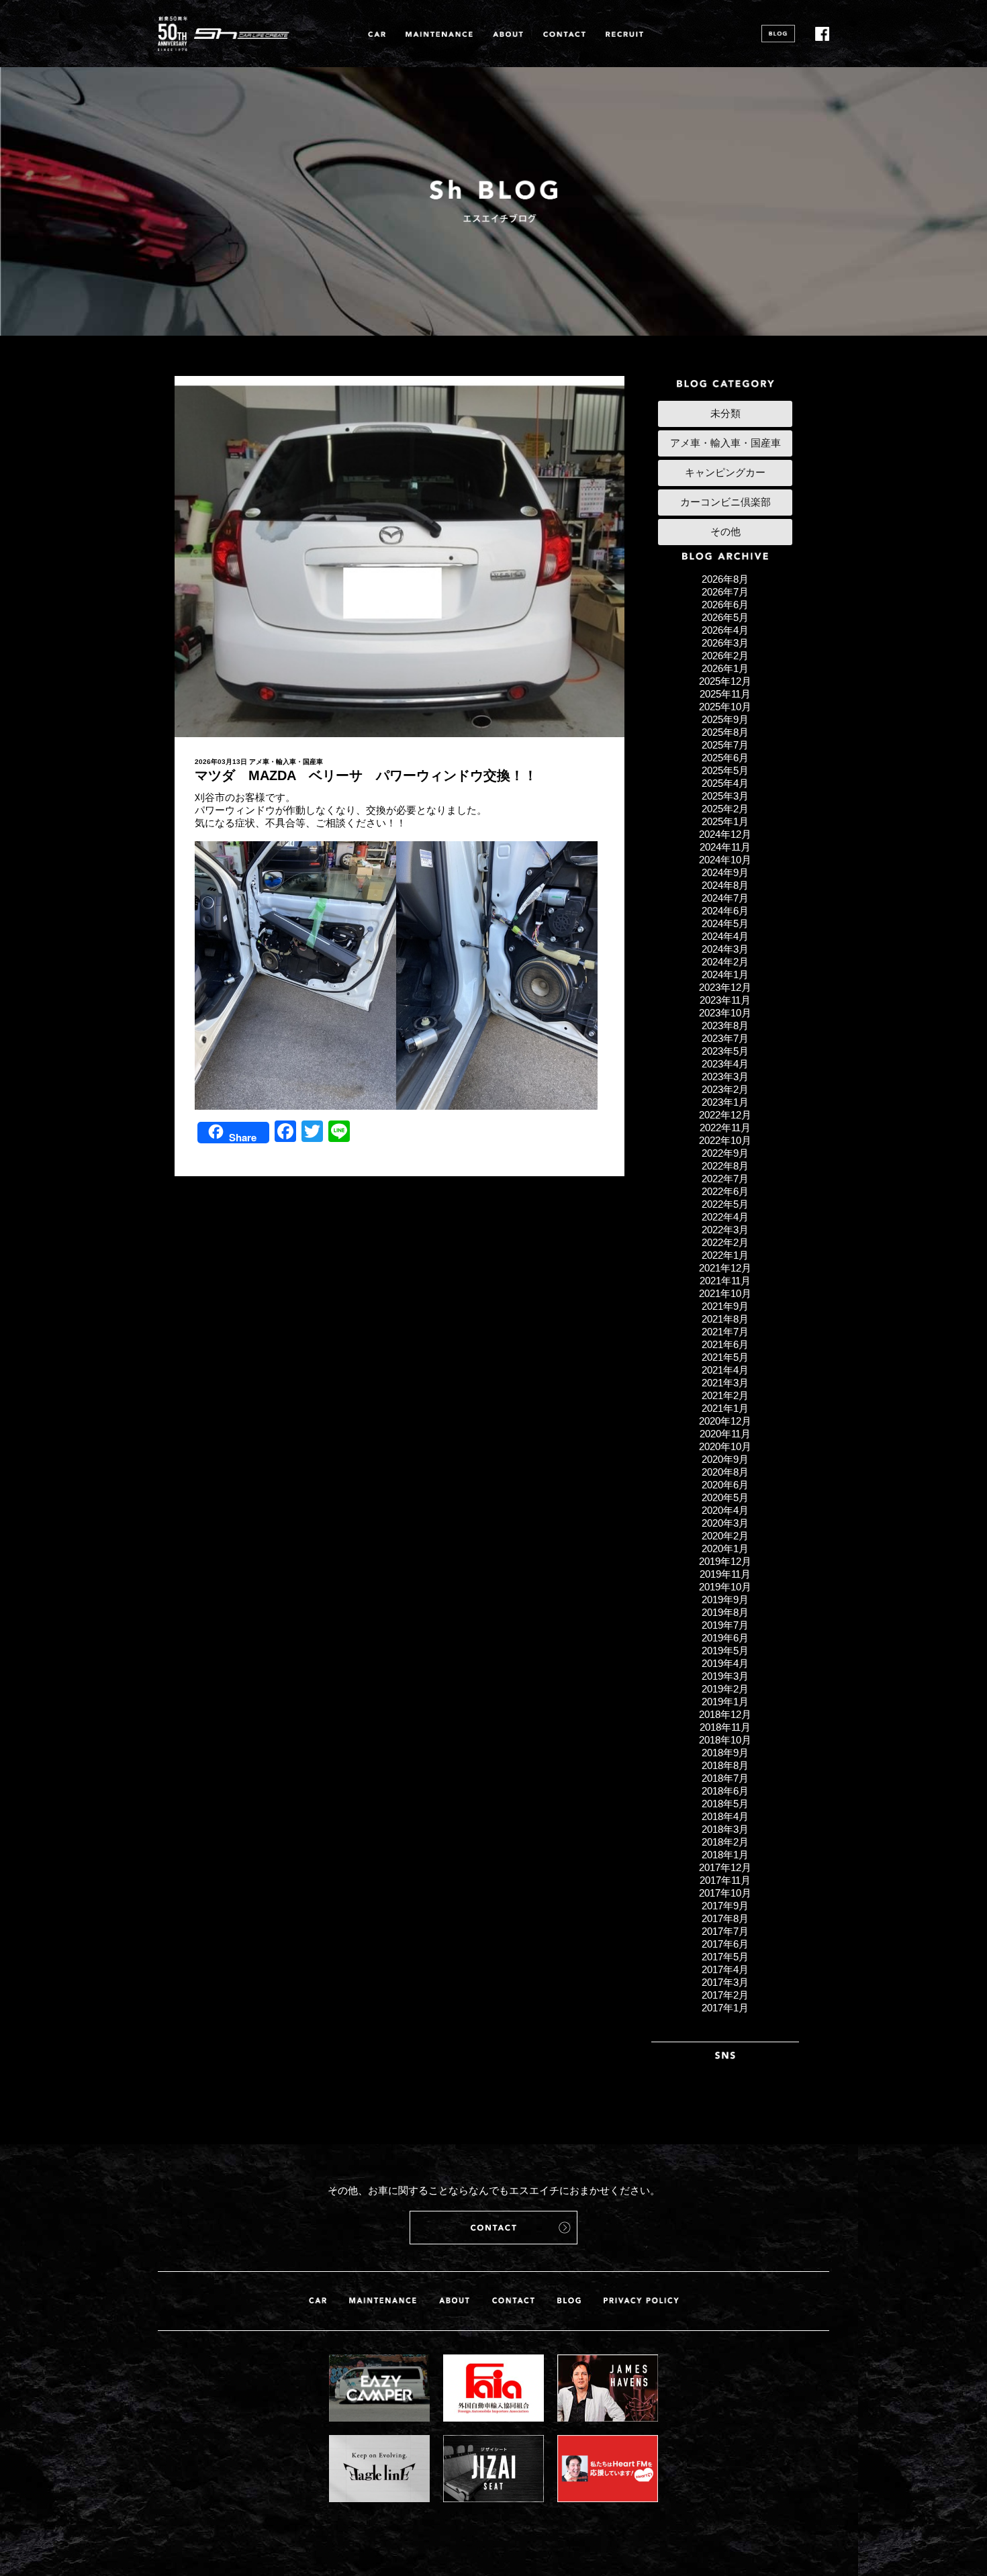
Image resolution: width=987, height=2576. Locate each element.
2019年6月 (725, 1638)
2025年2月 (725, 809)
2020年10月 (725, 1446)
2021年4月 (725, 1370)
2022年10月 (725, 1140)
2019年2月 (725, 1689)
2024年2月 (725, 962)
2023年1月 (725, 1102)
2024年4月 (725, 936)
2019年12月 (725, 1561)
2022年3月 (725, 1230)
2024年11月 (725, 847)
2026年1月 (725, 668)
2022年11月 (725, 1128)
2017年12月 (725, 1867)
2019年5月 (725, 1651)
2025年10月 (725, 707)
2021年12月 (725, 1268)
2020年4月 (725, 1510)
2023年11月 (725, 1000)
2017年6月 (725, 1944)
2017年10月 (725, 1893)
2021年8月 (725, 1319)
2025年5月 (725, 770)
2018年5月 (725, 1804)
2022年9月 (725, 1153)
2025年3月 (725, 796)
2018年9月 (725, 1753)
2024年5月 (725, 923)
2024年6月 (725, 911)
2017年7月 (725, 1931)
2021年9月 (725, 1306)
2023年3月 (725, 1077)
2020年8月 (725, 1472)
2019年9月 (725, 1600)
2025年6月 (725, 758)
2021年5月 (725, 1357)
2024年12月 (725, 834)
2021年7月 (725, 1332)
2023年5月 (725, 1051)
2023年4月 (725, 1064)
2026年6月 (725, 605)
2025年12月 (725, 681)
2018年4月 (725, 1816)
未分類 (725, 413)
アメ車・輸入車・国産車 (286, 762)
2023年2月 (725, 1089)
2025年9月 (725, 719)
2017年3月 (725, 1982)
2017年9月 (725, 1906)
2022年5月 (725, 1204)
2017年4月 (725, 1969)
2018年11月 (725, 1727)
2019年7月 (725, 1625)
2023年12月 (725, 987)
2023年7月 (725, 1038)
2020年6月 (725, 1485)
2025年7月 (725, 745)
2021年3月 (725, 1383)
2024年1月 (725, 974)
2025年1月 (725, 821)
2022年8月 (725, 1166)
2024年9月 (725, 872)
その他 (725, 531)
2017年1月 (725, 2008)
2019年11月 (725, 1574)
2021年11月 (725, 1281)
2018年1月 (725, 1855)
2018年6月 (725, 1791)
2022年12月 (725, 1115)
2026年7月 (725, 592)
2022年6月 (725, 1191)
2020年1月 (725, 1548)
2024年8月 (725, 885)
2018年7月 (725, 1778)
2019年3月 (725, 1676)
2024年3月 (725, 949)
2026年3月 (725, 643)
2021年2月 (725, 1395)
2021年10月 (725, 1293)
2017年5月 (725, 1957)
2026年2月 (725, 656)
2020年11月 (725, 1434)
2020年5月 (725, 1497)
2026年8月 (725, 579)
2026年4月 (725, 630)
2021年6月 (725, 1344)
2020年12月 (725, 1421)
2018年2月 (725, 1842)
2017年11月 (725, 1880)
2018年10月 (725, 1740)
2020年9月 (725, 1459)
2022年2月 (725, 1242)
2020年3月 (725, 1523)
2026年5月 (725, 617)
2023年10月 (725, 1013)
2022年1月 (725, 1255)
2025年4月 (725, 783)
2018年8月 (725, 1765)
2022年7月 (725, 1179)
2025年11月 (725, 694)
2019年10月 (725, 1587)
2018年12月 (725, 1714)
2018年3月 (725, 1829)
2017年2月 (725, 1995)
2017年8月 (725, 1918)
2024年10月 (725, 860)
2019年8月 (725, 1612)
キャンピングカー (725, 472)
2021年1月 (725, 1408)
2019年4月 (725, 1663)
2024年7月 (725, 898)
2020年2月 (725, 1536)
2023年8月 (725, 1025)
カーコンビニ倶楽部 (725, 502)
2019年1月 (725, 1702)
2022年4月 (725, 1217)
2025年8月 (725, 732)
